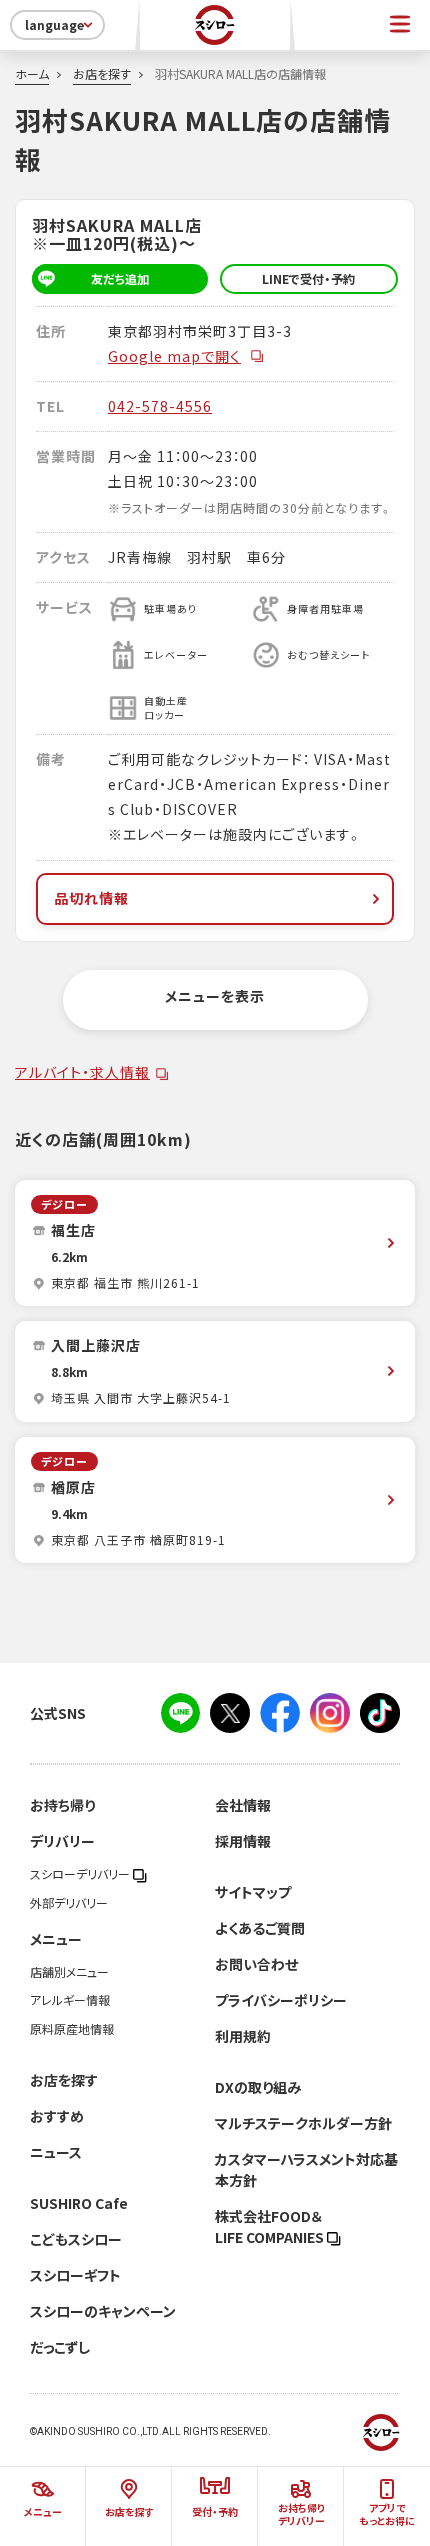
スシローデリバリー (81, 1874)
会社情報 (243, 1805)
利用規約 (243, 2036)
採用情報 (243, 1841)
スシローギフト (75, 2275)
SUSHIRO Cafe (79, 2203)
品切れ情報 (91, 898)
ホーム (32, 74)
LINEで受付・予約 (308, 279)
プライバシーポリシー (281, 2000)
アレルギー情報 (70, 2000)
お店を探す (102, 74)
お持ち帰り (62, 1805)
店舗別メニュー (69, 1972)
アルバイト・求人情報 (82, 1072)
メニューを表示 (215, 996)
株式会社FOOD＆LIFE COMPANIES (271, 2226)
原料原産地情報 (72, 2029)
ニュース (56, 2152)
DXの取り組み (258, 2087)
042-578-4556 (160, 406)
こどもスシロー (76, 2239)
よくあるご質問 (260, 1928)
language (54, 25)
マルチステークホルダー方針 (303, 2123)
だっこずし (60, 2347)
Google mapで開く (174, 356)
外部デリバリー (69, 1903)
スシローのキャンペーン (103, 2311)
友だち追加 (120, 279)
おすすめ (57, 2116)
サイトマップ (253, 1892)
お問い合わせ (256, 1964)
